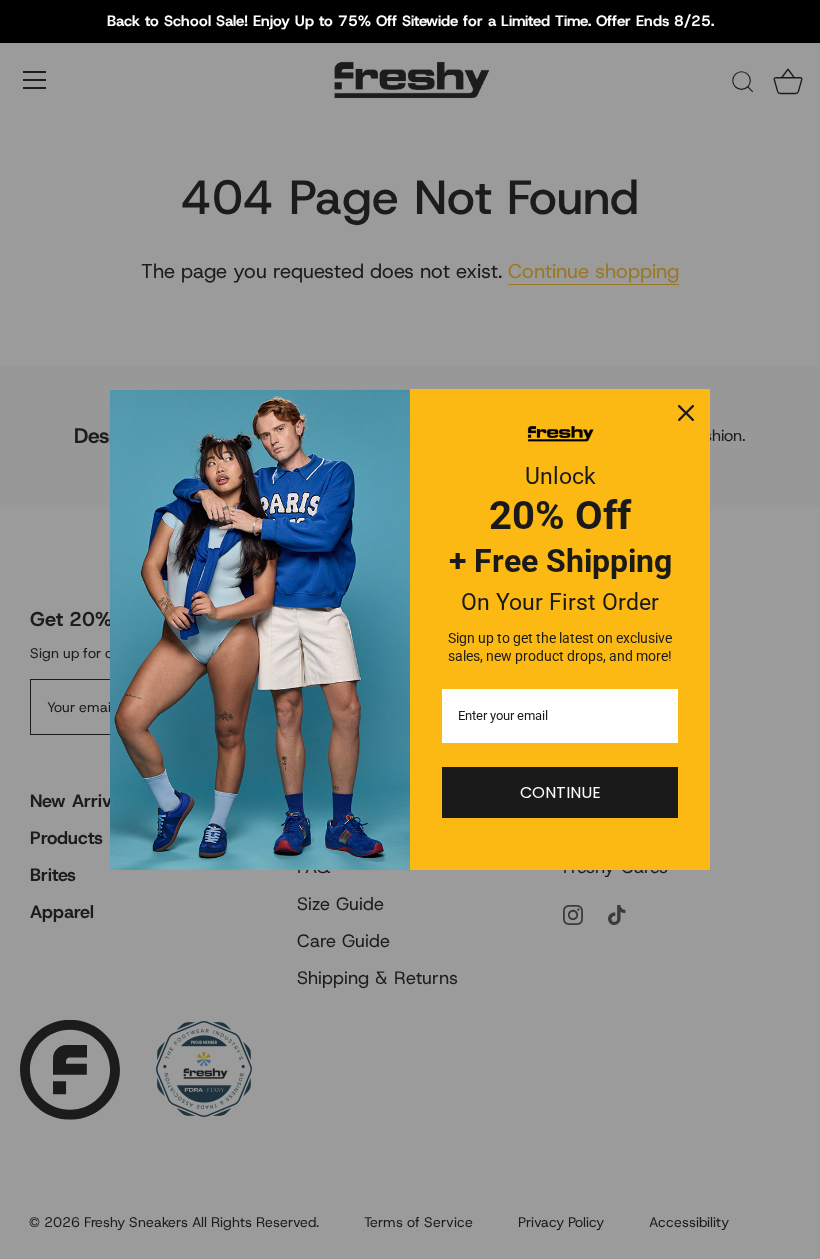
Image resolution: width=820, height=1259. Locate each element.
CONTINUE (560, 792)
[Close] (686, 413)
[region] (410, 21)
